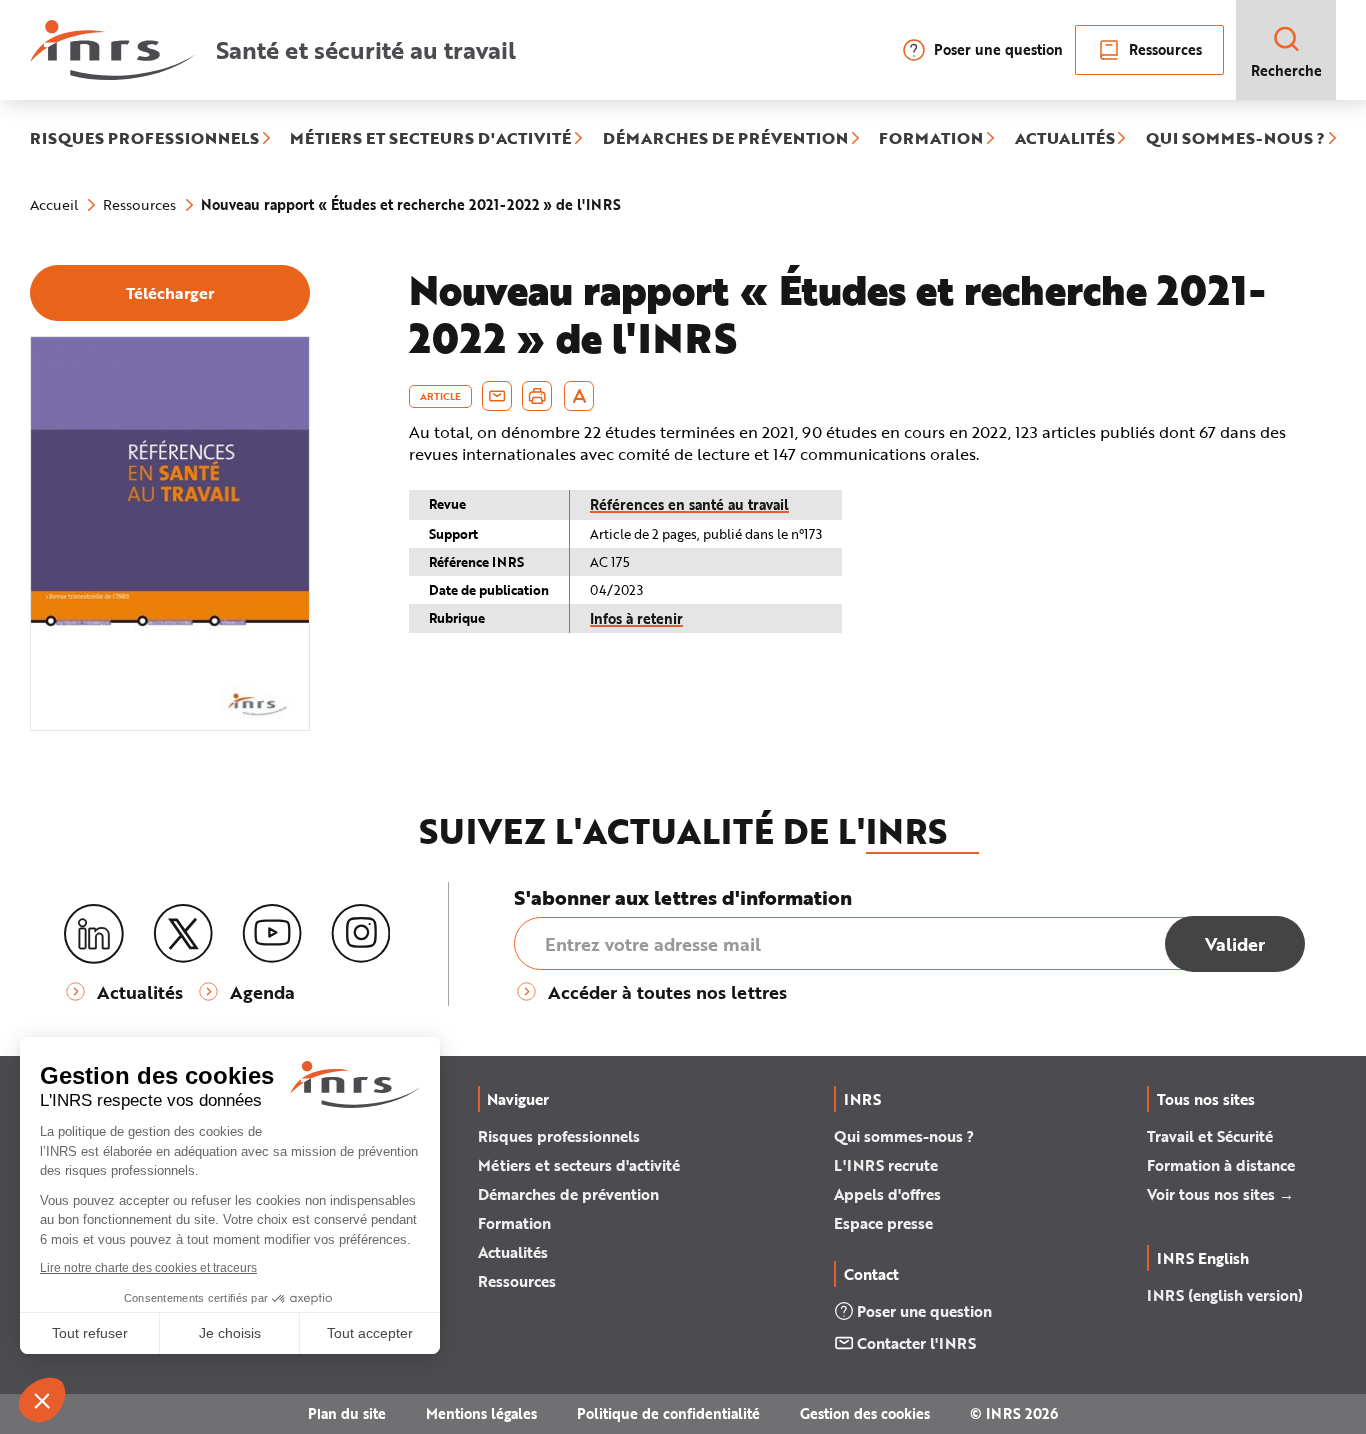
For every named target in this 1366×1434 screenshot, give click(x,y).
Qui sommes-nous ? (904, 1136)
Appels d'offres (887, 1194)
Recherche (1286, 70)
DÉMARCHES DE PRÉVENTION (725, 139)
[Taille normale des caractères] (579, 396)
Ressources (1165, 49)
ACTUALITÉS (1065, 139)
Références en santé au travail (689, 504)
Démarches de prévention (568, 1194)
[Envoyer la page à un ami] (497, 396)
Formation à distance (1221, 1165)
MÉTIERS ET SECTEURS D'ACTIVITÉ (430, 139)
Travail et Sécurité (1210, 1136)
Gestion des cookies (865, 1413)
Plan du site (347, 1413)
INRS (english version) (1225, 1295)
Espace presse (883, 1223)
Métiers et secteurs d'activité (579, 1165)
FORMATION (931, 139)
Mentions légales (481, 1413)
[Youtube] (272, 934)
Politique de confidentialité (668, 1413)
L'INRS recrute (886, 1165)
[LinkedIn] (94, 934)
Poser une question (998, 49)
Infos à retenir (636, 618)
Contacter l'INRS (916, 1343)
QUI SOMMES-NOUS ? (1235, 139)
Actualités (513, 1252)
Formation (514, 1223)
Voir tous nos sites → (1220, 1194)
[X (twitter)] (183, 934)
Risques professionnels (559, 1136)
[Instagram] (361, 934)
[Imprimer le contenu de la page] (537, 396)
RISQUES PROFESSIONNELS (144, 139)
